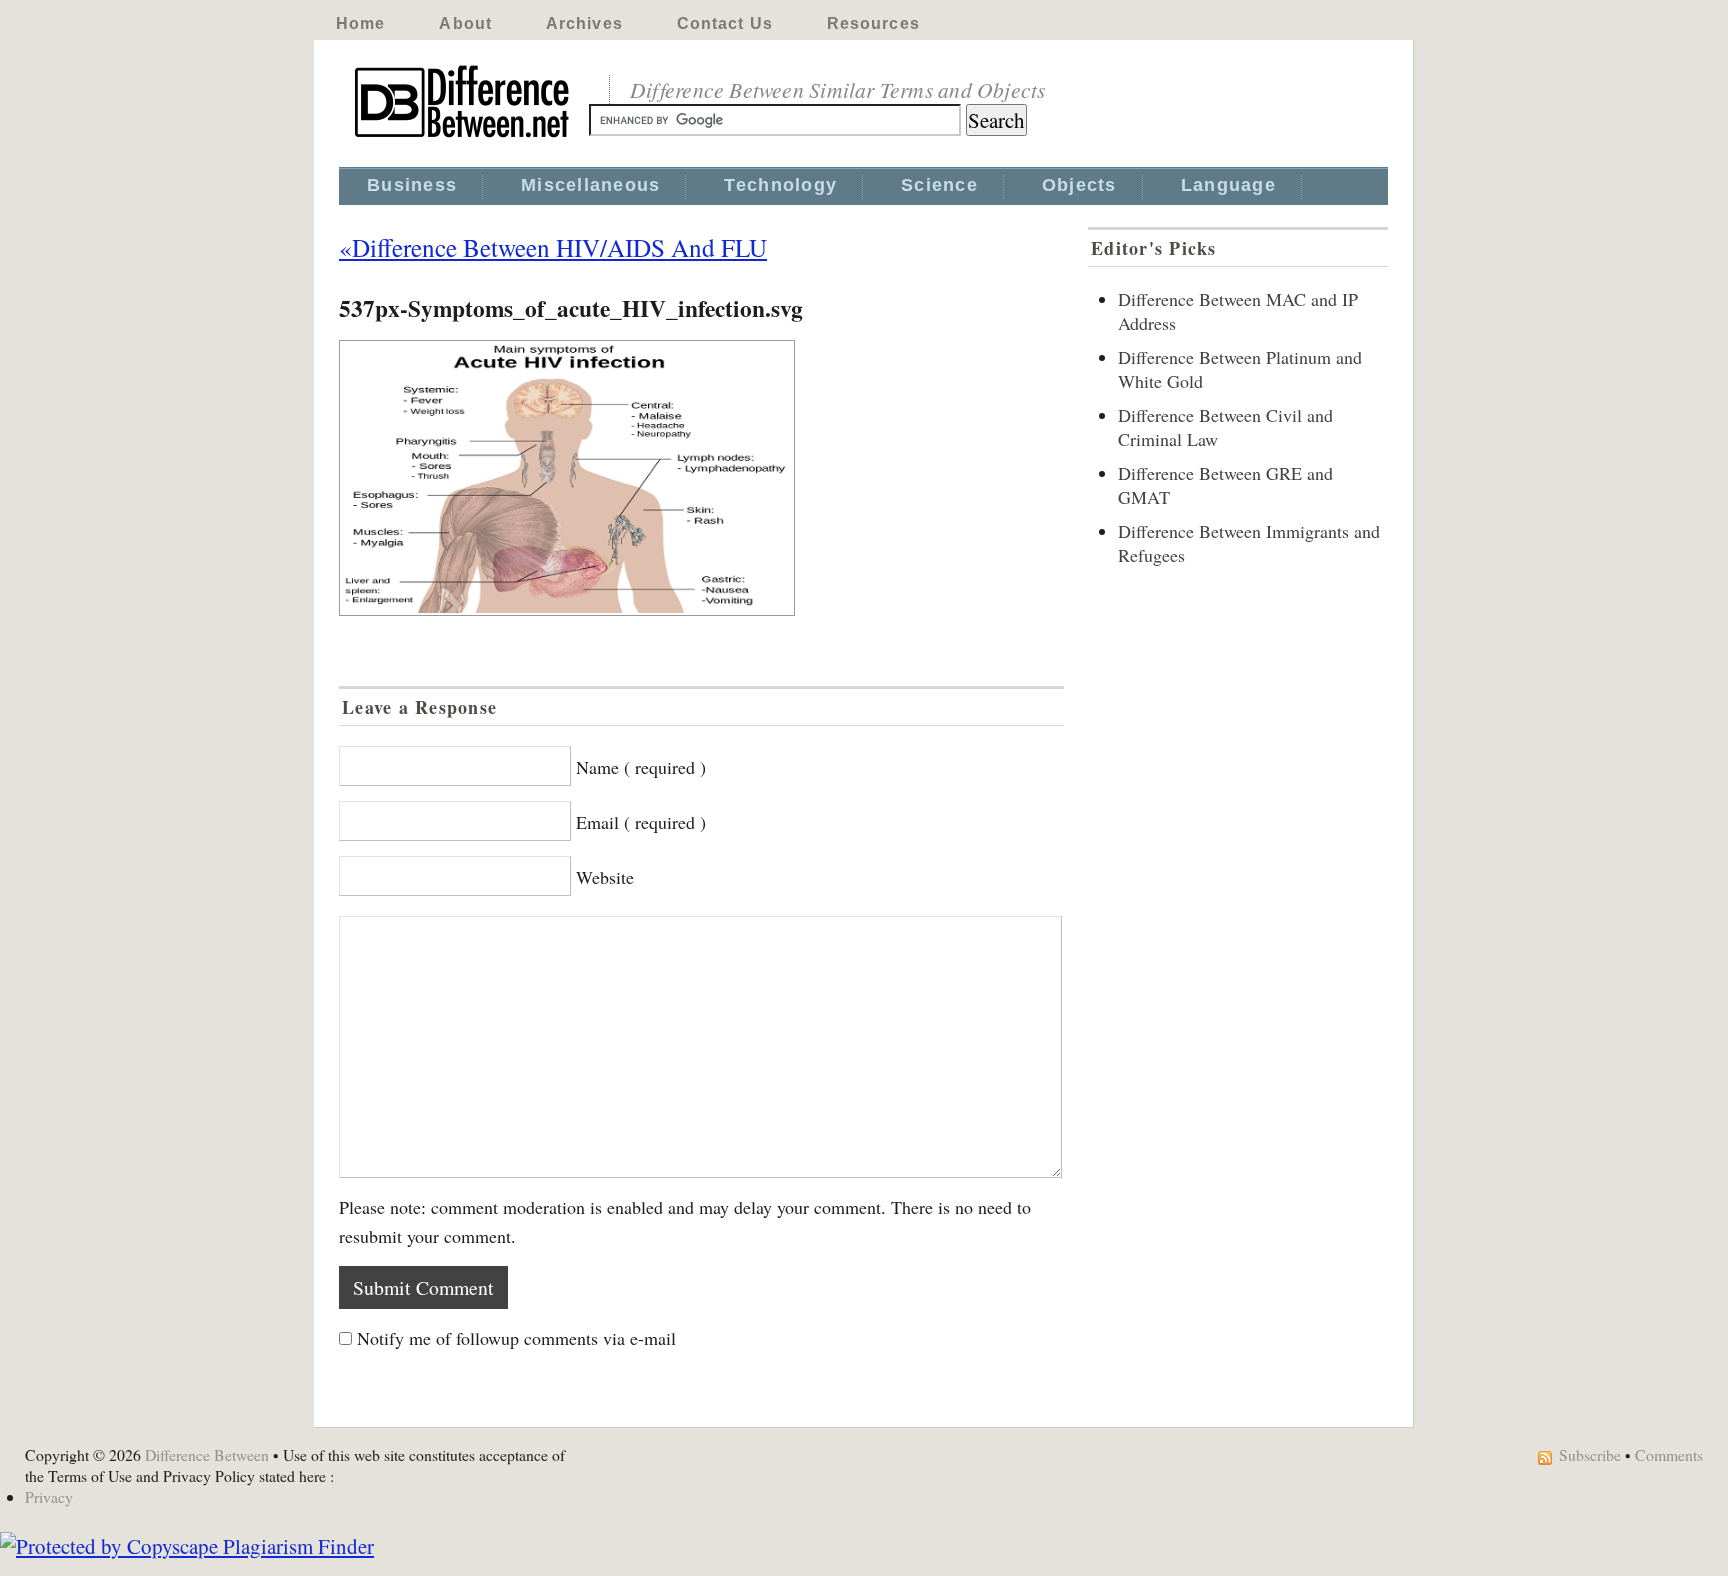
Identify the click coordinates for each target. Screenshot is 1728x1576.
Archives (584, 23)
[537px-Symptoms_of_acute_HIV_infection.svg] (701, 478)
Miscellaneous (590, 185)
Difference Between (207, 1454)
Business (412, 185)
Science (939, 185)
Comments (1669, 1454)
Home (360, 23)
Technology (780, 185)
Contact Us (725, 23)
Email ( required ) (641, 822)
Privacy (49, 1496)
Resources (873, 23)
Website (605, 877)
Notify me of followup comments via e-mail (516, 1338)
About (465, 23)
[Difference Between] (464, 138)
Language (1228, 185)
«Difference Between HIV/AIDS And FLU (553, 247)
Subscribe (1590, 1454)
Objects (1079, 185)
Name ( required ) (641, 767)
